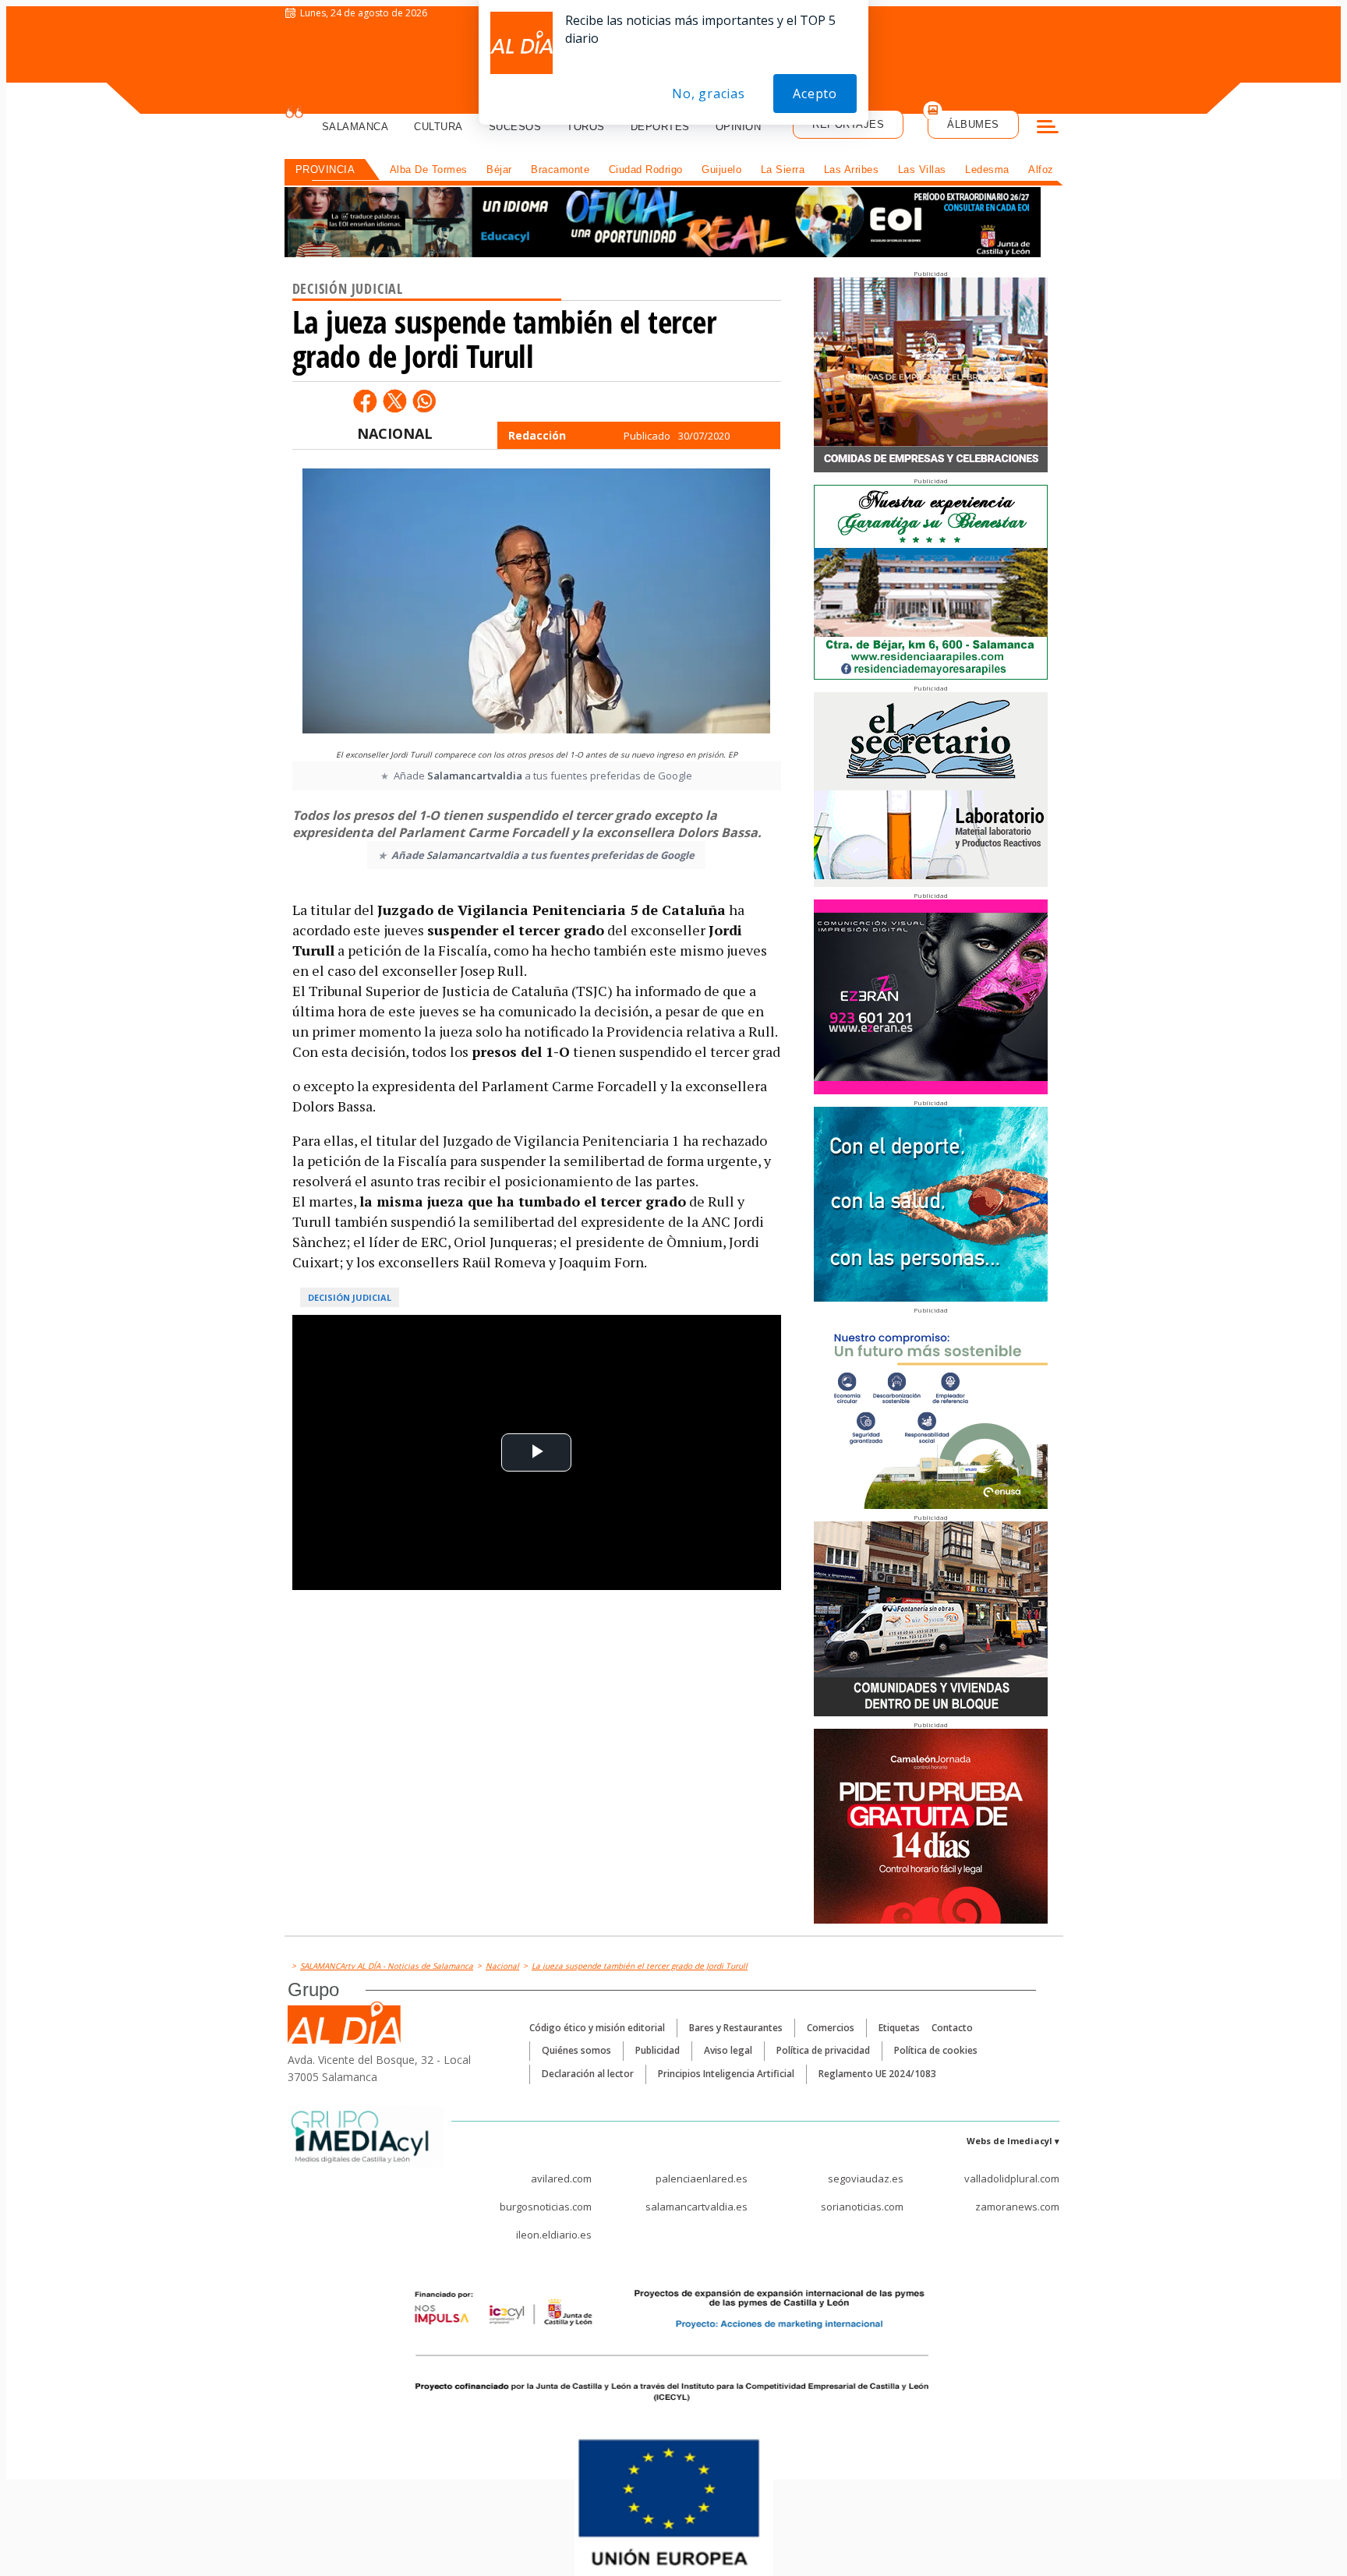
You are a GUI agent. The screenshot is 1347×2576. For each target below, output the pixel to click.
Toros (586, 127)
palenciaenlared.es (702, 2178)
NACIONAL (395, 433)
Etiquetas (899, 2028)
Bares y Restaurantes (736, 2028)
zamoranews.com (1017, 2207)
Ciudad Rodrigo (646, 170)
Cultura (438, 127)
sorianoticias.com (862, 2207)
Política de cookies (936, 2050)
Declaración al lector (588, 2074)
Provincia (325, 170)
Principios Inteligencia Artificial (726, 2074)
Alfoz (1041, 170)
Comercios (831, 2028)
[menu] (1048, 129)
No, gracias (709, 94)
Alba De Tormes (429, 170)
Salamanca (355, 127)
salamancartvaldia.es (696, 2207)
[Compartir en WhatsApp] (424, 401)
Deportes (660, 127)
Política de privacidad (823, 2050)
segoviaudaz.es (866, 2178)
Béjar (499, 170)
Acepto (815, 94)
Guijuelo (721, 170)
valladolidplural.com (1012, 2178)
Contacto (952, 2028)
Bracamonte (560, 170)
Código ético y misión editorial (597, 2028)
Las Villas (922, 170)
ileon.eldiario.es (554, 2235)
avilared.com (561, 2178)
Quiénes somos (576, 2050)
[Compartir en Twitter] (394, 401)
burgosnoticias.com (546, 2207)
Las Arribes (852, 170)
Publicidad (658, 2050)
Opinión (739, 127)
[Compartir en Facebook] (365, 401)
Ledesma (987, 170)
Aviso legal (728, 2050)
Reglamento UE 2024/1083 (877, 2074)
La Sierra (783, 170)
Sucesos (515, 127)
